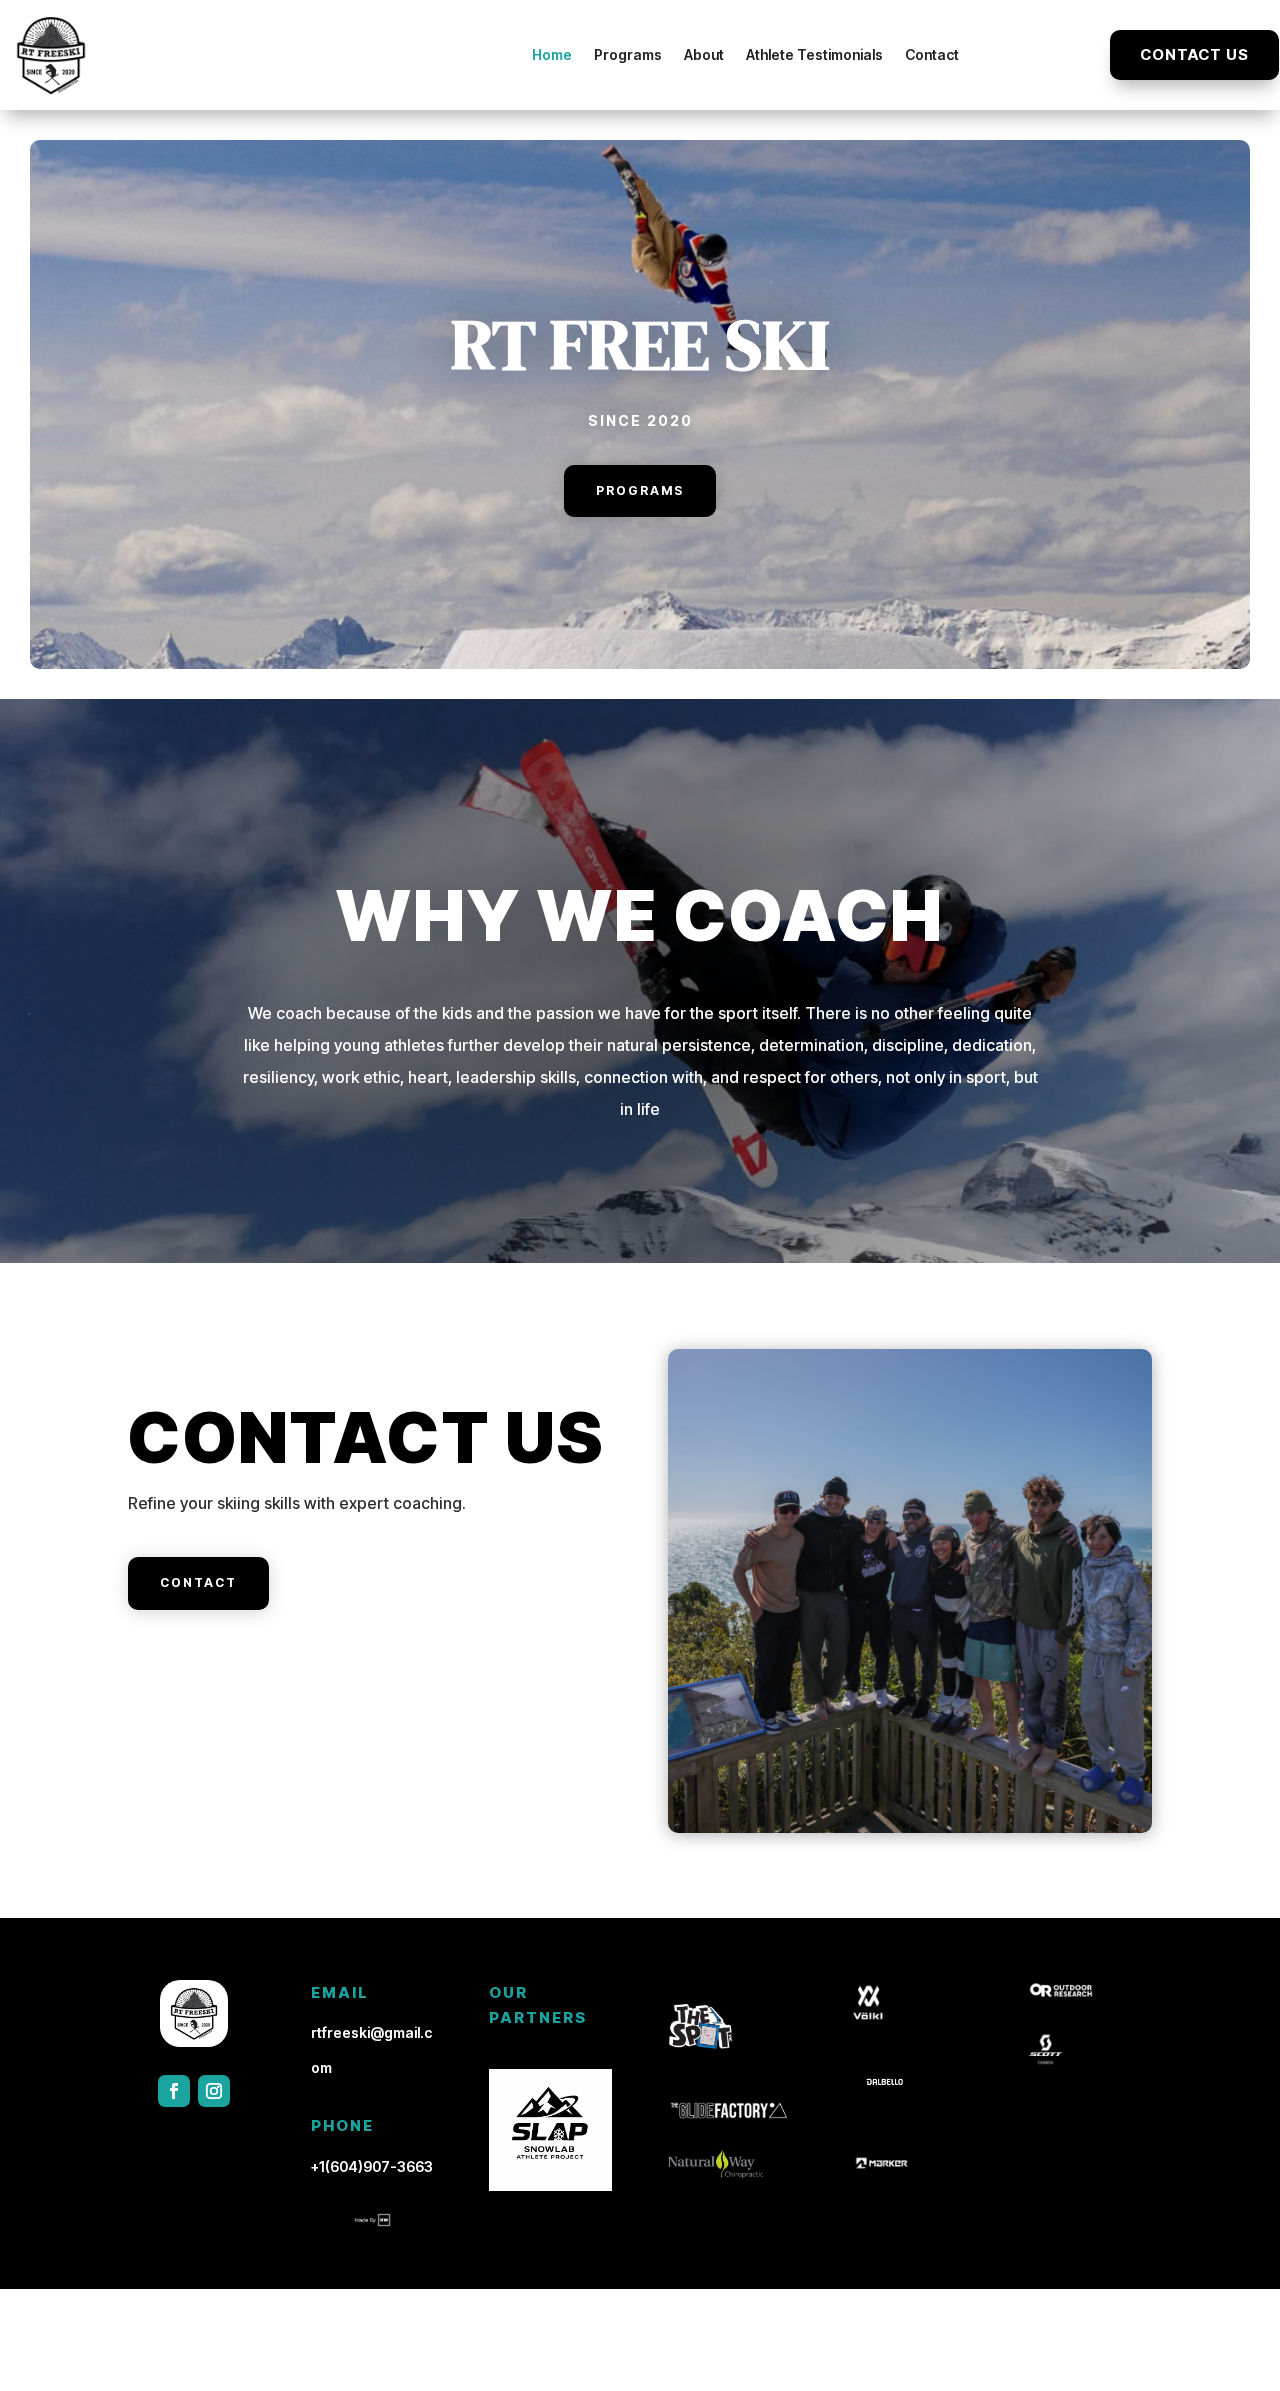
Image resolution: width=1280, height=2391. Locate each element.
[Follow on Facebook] (174, 2091)
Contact (932, 54)
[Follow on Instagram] (214, 2091)
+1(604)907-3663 (372, 2166)
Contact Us (1194, 54)
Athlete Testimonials (814, 54)
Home (552, 54)
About (704, 54)
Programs (628, 54)
